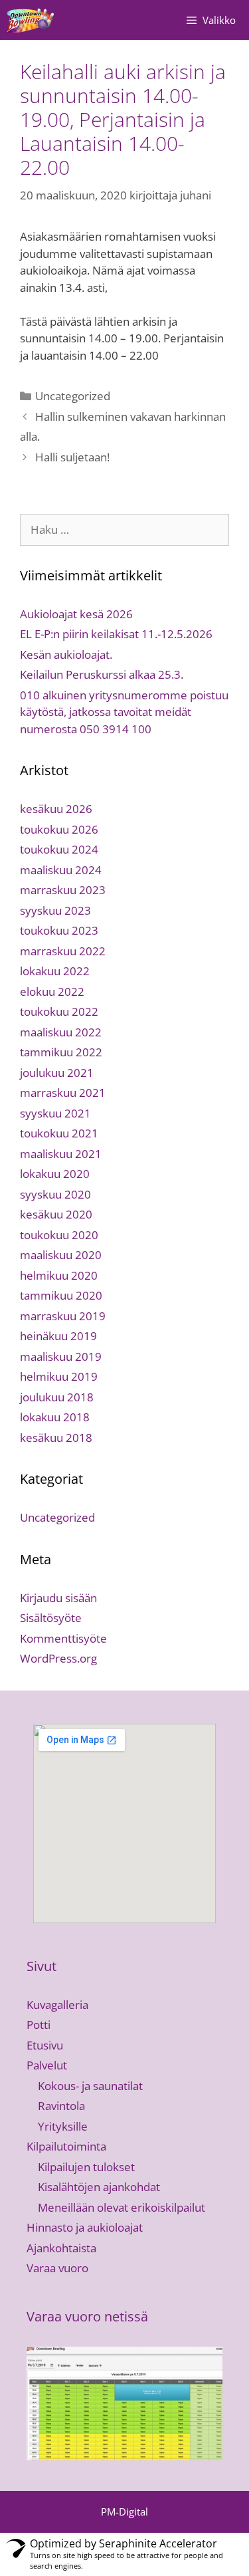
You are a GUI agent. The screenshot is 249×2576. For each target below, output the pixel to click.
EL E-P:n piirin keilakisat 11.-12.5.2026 (116, 634)
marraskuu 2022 (63, 951)
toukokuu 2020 (59, 1235)
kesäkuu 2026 (56, 809)
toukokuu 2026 (59, 829)
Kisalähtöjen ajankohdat (99, 2187)
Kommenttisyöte (63, 1638)
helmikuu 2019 (59, 1376)
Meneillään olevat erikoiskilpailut (122, 2207)
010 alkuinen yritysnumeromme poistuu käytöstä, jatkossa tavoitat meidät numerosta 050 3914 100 (124, 712)
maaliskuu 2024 (61, 870)
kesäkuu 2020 (56, 1214)
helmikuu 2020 (59, 1275)
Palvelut (47, 2065)
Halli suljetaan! (72, 457)
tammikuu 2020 (61, 1295)
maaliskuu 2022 (61, 1032)
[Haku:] (124, 529)
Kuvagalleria (57, 2005)
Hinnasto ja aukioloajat (85, 2227)
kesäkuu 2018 (56, 1438)
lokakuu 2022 (55, 971)
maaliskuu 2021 (61, 1154)
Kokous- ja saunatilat (90, 2086)
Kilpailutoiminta (66, 2146)
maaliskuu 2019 (61, 1356)
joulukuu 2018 (57, 1397)
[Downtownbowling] (32, 20)
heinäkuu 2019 (58, 1336)
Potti (39, 2025)
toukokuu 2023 (59, 930)
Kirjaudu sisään (58, 1598)
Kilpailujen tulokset (86, 2167)
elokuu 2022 (52, 992)
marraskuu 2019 (63, 1316)
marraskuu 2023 (63, 890)
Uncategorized (73, 396)
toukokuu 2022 (59, 1011)
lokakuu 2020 (55, 1174)
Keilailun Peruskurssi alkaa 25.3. (102, 674)
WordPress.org (58, 1658)
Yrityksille (63, 2126)
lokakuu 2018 (55, 1417)
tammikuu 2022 (61, 1052)
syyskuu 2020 (55, 1194)
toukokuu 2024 (59, 849)
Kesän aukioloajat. (66, 654)
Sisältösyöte (51, 1618)
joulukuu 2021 (57, 1073)
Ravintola (61, 2106)
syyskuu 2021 (55, 1113)
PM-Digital (124, 2512)
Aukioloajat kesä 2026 (76, 614)
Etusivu (45, 2045)
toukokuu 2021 (59, 1133)
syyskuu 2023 (55, 910)
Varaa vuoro (57, 2268)
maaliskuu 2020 (61, 1255)
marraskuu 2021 (63, 1093)
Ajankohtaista (61, 2248)
